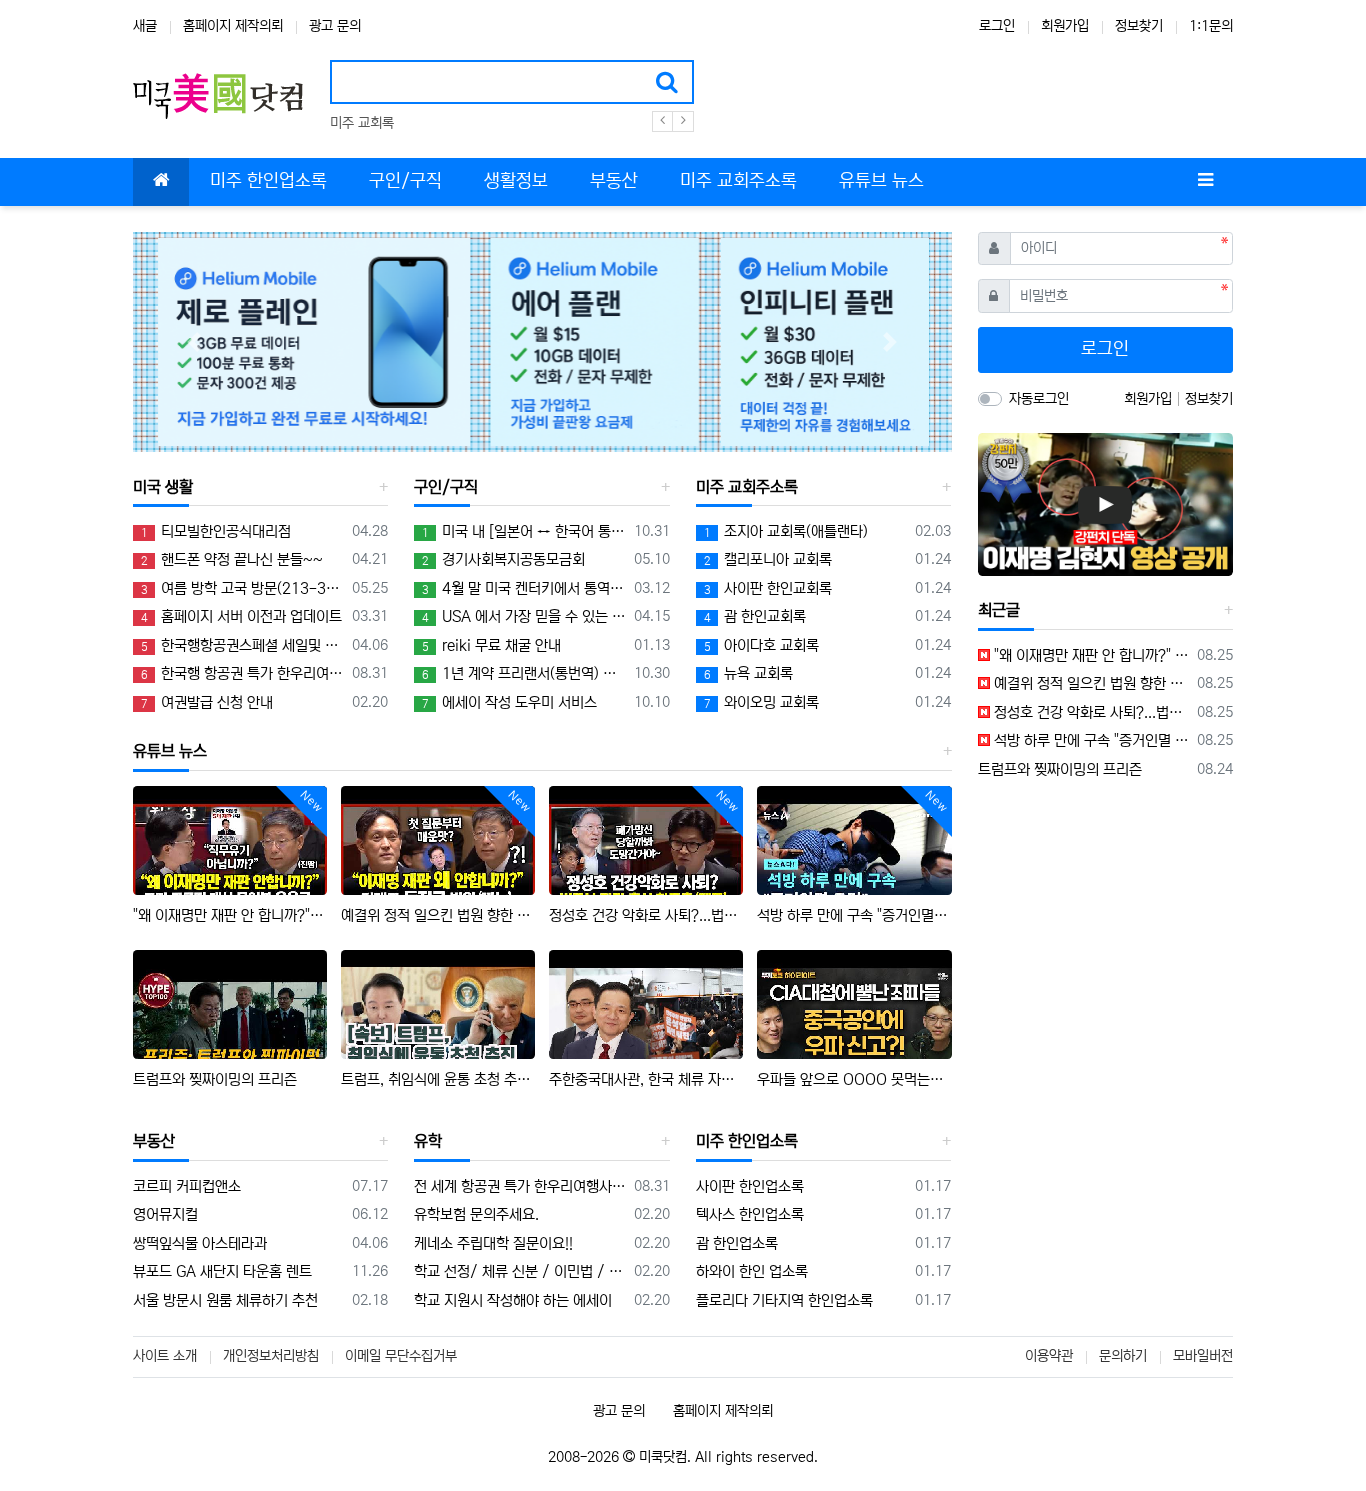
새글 (145, 26)
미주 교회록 (362, 123)
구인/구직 (446, 487)
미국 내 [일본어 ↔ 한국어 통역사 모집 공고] (524, 531)
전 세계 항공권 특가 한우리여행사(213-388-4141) (520, 1186)
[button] (194, 342)
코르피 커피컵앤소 (187, 1186)
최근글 (999, 610)
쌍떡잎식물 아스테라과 (200, 1243)
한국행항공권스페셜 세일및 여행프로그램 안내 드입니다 (243, 645)
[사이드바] (1205, 182)
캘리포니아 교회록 (768, 559)
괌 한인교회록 (755, 616)
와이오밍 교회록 (761, 702)
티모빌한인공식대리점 (216, 531)
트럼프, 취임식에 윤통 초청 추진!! (438, 1079)
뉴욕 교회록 (748, 673)
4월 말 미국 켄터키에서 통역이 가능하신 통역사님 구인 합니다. (524, 588)
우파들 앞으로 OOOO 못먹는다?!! (854, 1079)
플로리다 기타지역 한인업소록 (784, 1300)
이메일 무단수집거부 (401, 1356)
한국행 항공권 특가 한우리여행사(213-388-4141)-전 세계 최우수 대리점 (243, 673)
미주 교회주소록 (747, 487)
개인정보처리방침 (271, 1356)
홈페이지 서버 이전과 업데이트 (241, 616)
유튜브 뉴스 (170, 751)
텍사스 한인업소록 (750, 1214)
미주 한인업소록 (747, 1141)
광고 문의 (335, 26)
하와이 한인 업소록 (752, 1271)
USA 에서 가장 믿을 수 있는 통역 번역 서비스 (524, 616)
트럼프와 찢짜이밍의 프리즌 (215, 1079)
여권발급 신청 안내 (207, 702)
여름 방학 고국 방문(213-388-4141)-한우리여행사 (243, 588)
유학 (428, 1141)
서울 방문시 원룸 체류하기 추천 (225, 1300)
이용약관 (1049, 1356)
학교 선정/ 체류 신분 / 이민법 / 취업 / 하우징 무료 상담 (520, 1271)
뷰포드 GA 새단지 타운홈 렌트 (222, 1271)
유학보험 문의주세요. (476, 1214)
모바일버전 (1203, 1356)
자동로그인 (1039, 399)
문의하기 (1123, 1356)
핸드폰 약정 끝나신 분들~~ (232, 559)
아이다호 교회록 (761, 645)
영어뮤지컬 (165, 1214)
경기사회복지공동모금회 (503, 559)
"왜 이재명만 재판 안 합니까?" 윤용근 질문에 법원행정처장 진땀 (230, 915)
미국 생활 (163, 487)
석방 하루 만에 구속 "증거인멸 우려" (854, 915)
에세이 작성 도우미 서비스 (509, 702)
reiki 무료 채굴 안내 (491, 645)
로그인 (997, 26)
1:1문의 (1211, 26)
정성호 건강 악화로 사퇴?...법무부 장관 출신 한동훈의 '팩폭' (646, 915)
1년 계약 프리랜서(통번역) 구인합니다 (524, 673)
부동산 (154, 1141)
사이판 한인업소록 (750, 1186)
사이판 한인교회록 (768, 588)
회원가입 (1065, 26)
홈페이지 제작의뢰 (233, 26)
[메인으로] (161, 182)
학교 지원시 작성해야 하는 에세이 (513, 1300)
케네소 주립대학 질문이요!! (493, 1243)
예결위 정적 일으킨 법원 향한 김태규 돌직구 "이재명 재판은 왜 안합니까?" (438, 915)
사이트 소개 (165, 1356)
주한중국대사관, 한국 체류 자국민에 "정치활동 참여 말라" (646, 1079)
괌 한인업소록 (737, 1243)
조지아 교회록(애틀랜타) (786, 531)
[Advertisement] (1105, 930)
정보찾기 (1139, 26)
